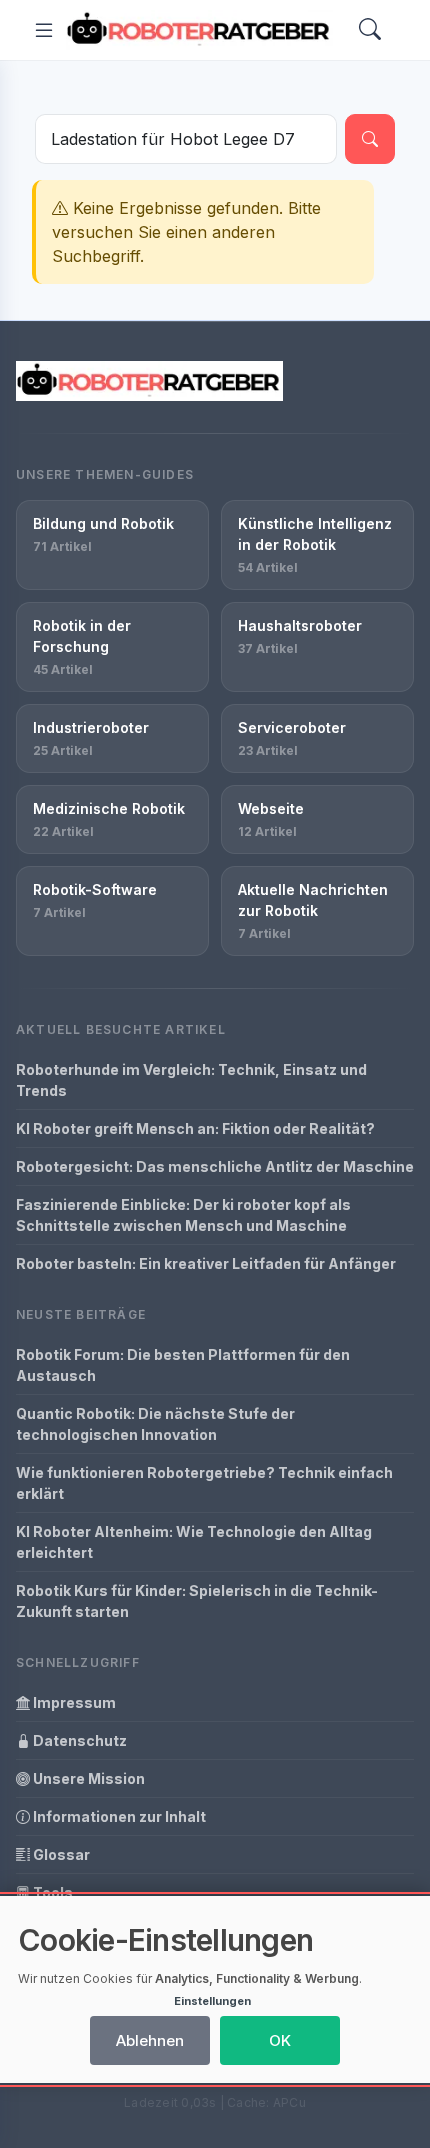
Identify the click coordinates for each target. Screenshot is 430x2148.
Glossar (60, 1854)
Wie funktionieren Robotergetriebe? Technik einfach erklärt (204, 1483)
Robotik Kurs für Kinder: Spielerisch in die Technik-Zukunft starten (197, 1601)
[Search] (370, 30)
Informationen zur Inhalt (118, 1816)
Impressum (73, 1702)
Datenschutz (78, 1740)
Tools (51, 1892)
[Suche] (370, 139)
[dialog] (215, 1989)
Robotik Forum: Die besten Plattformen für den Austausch (183, 1365)
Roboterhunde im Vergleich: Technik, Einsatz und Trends (191, 1080)
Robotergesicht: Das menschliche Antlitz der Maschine (215, 1166)
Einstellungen (212, 2001)
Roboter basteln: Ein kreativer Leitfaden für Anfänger (206, 1263)
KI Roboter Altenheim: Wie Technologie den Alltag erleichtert (194, 1542)
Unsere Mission (87, 1778)
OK (280, 2040)
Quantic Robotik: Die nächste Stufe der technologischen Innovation (155, 1424)
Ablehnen (150, 2040)
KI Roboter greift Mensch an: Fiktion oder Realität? (195, 1128)
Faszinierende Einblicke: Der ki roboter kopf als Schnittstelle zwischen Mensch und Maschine (183, 1215)
